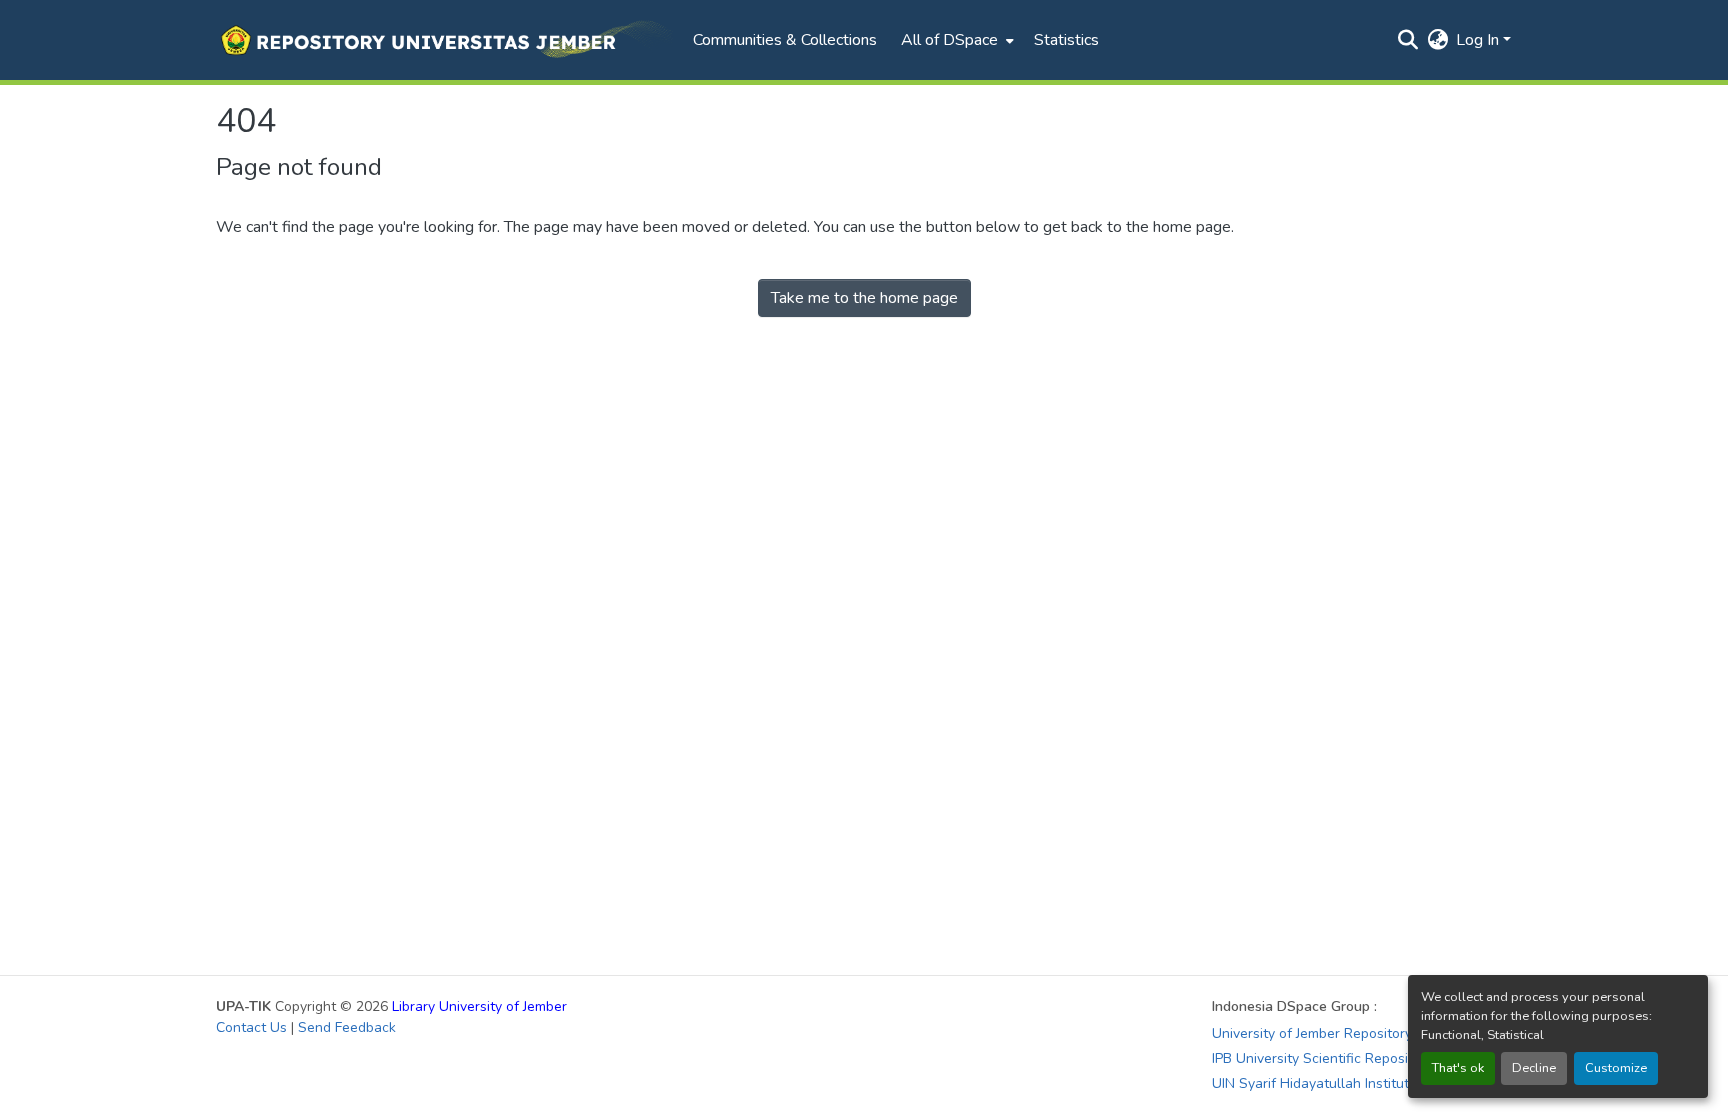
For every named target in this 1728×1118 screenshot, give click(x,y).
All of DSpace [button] (949, 40)
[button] (444, 40)
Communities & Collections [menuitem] (785, 40)
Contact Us (251, 1027)
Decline (1534, 1068)
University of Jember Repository (1312, 1033)
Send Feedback (347, 1027)
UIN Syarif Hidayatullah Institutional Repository (1362, 1083)
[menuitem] (955, 40)
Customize (1616, 1068)
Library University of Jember (479, 1006)
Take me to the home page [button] (864, 298)
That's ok (1458, 1068)
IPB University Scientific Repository (1322, 1058)
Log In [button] (1479, 40)
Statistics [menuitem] (1066, 40)
